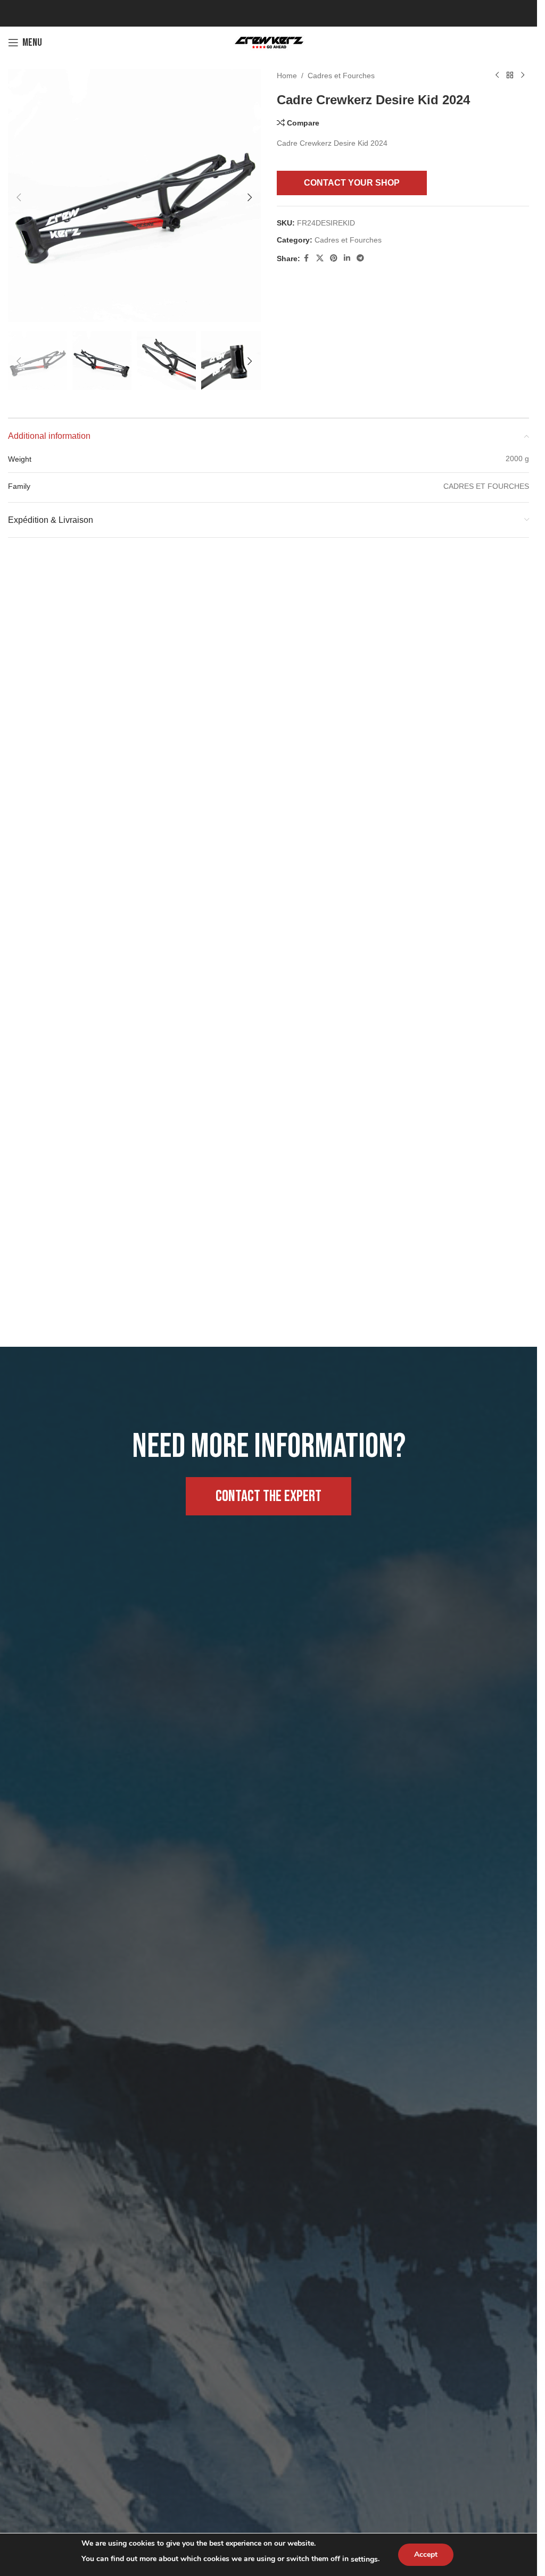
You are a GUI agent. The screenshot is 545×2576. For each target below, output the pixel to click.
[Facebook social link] (307, 258)
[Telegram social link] (360, 258)
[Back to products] (510, 76)
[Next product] (523, 76)
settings (364, 2559)
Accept (426, 2554)
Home (287, 76)
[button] (19, 196)
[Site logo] (269, 42)
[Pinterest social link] (334, 258)
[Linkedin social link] (347, 258)
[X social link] (320, 258)
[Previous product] (497, 76)
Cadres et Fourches (341, 76)
